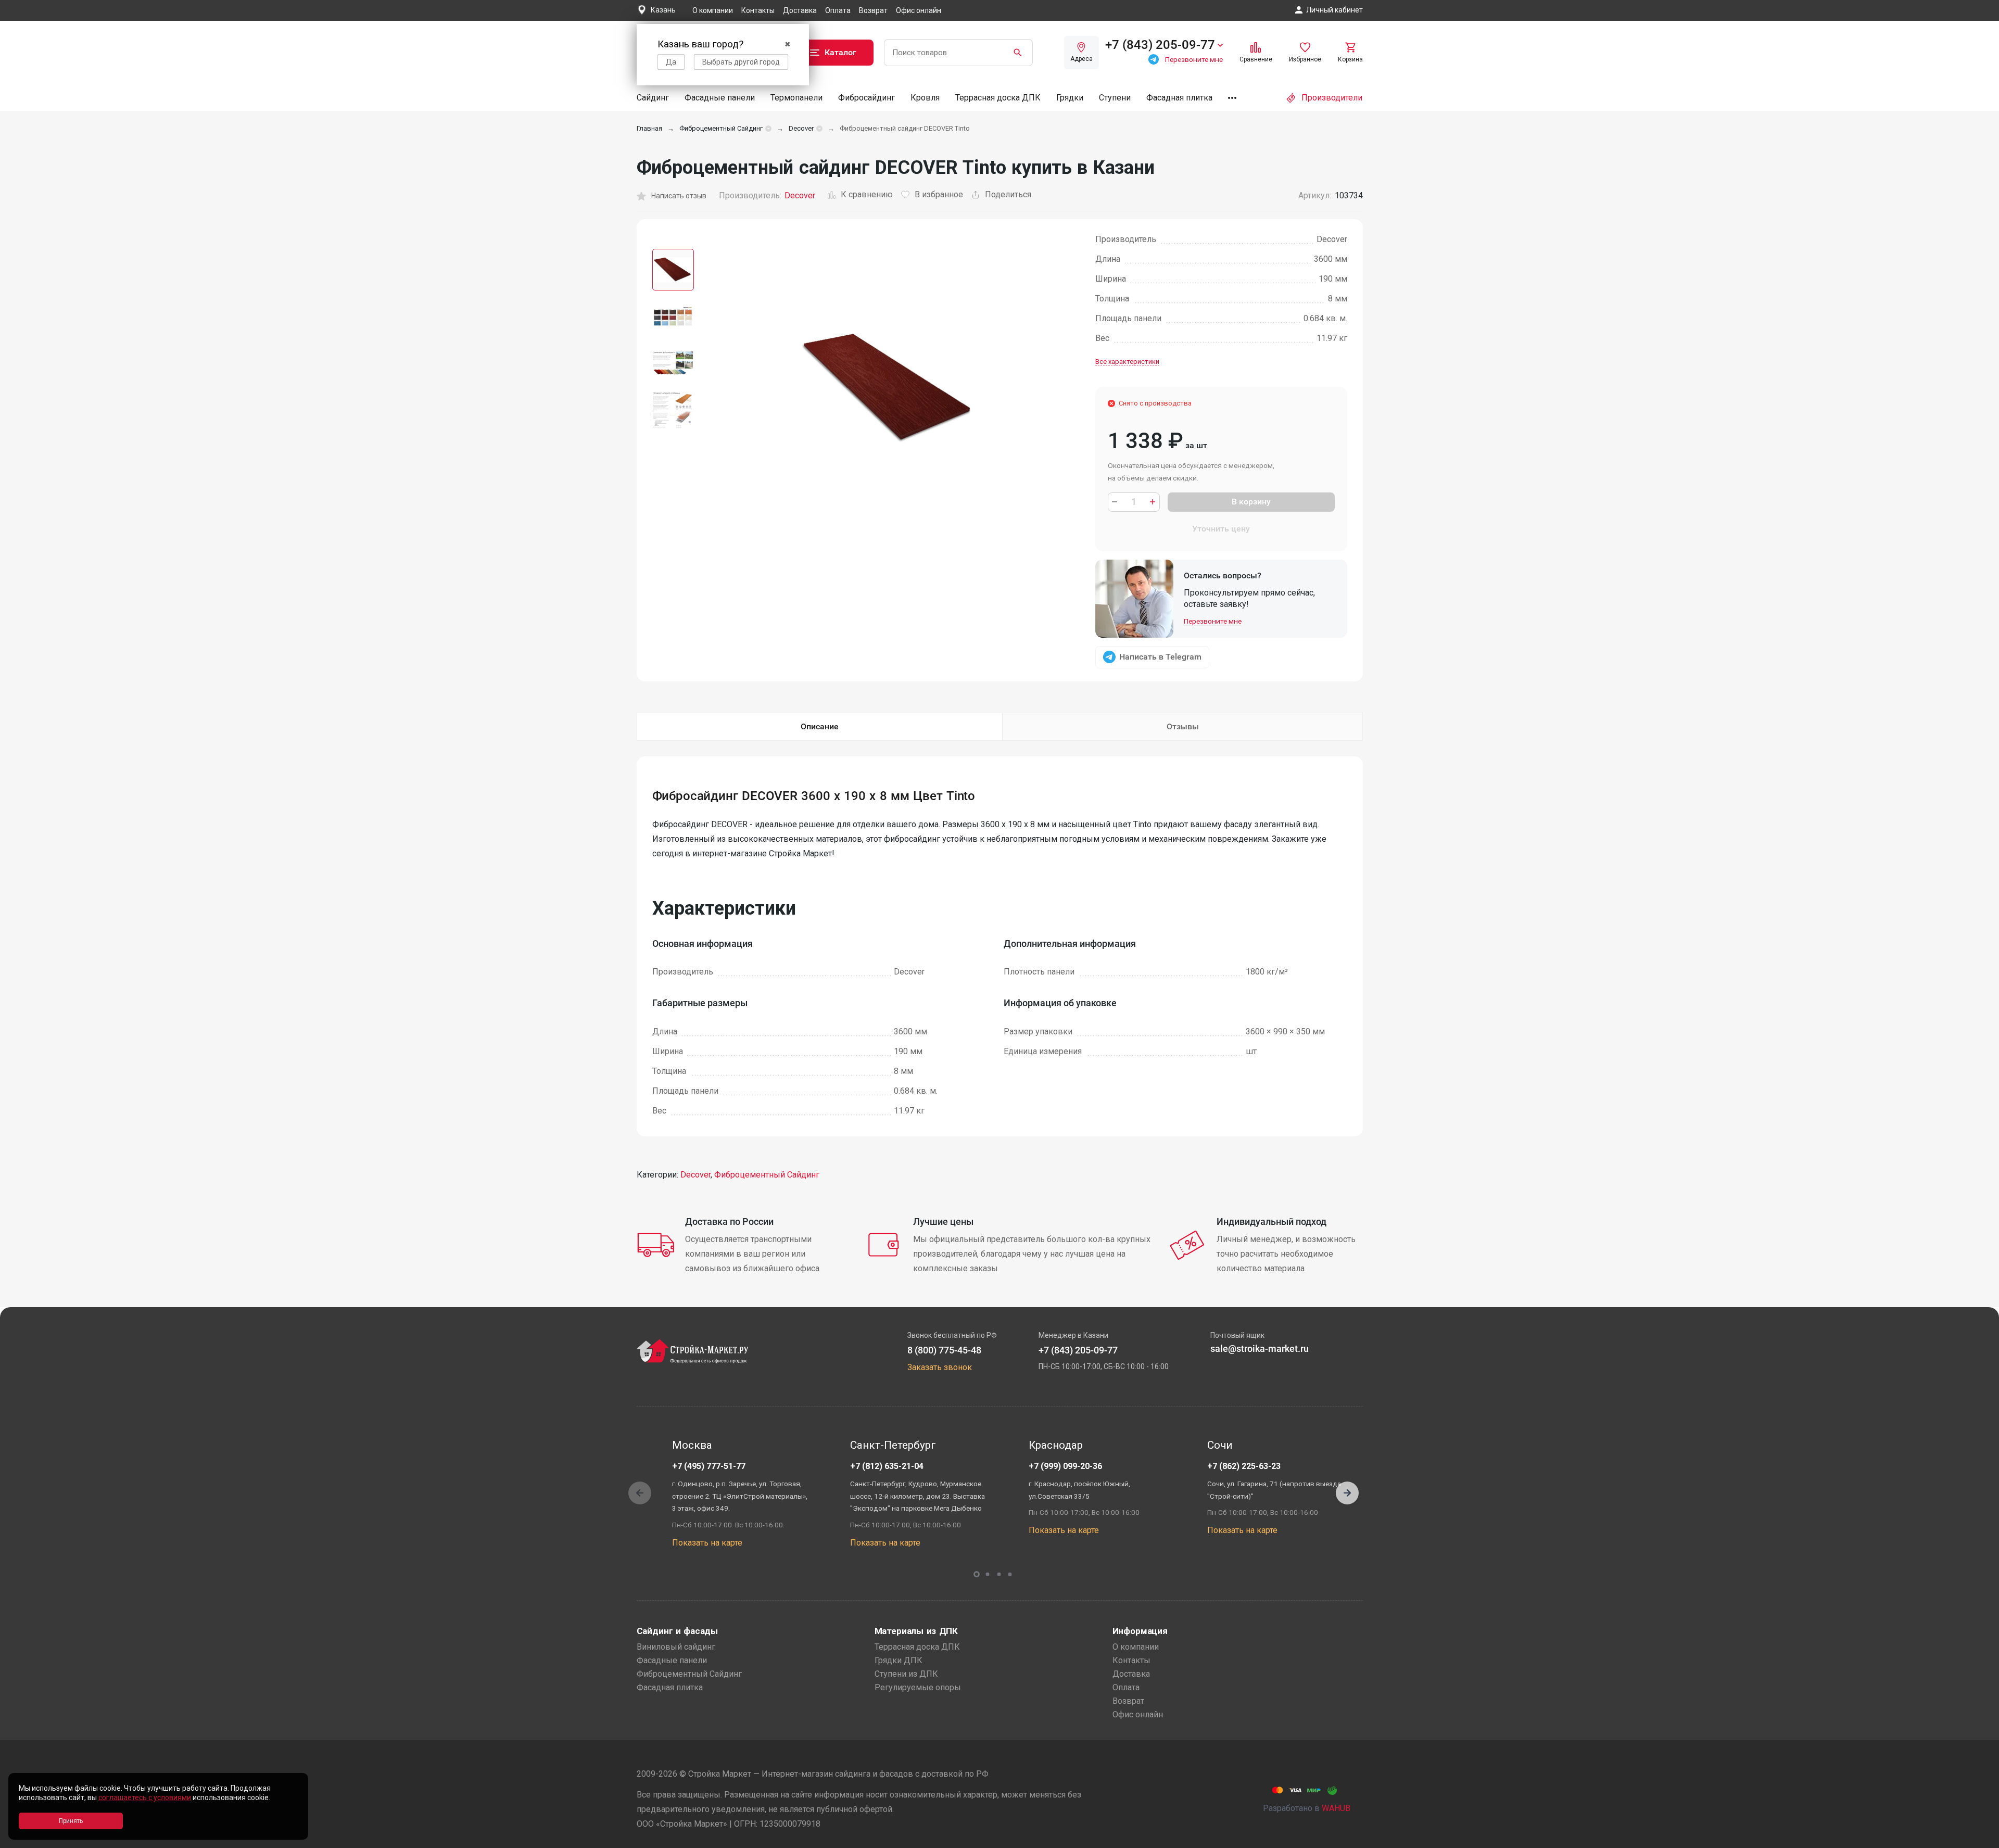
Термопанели (796, 98)
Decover (801, 128)
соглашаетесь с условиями (145, 1798)
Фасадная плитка (1179, 98)
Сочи (1220, 1445)
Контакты (758, 10)
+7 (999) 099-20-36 (1065, 1466)
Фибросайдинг (866, 98)
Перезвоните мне (1213, 621)
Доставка (800, 10)
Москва (692, 1445)
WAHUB (1336, 1808)
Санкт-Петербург (893, 1445)
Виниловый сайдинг (676, 1647)
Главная (649, 128)
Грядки (1070, 98)
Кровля (925, 98)
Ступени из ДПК (906, 1674)
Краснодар (1056, 1445)
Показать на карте (707, 1543)
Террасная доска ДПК (998, 98)
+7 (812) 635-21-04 (887, 1466)
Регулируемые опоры (918, 1687)
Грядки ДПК (899, 1660)
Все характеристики (1127, 362)
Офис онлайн (919, 10)
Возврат (873, 10)
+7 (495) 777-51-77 (709, 1466)
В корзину (1251, 502)
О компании (713, 10)
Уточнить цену (1221, 529)
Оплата (838, 10)
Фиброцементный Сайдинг (721, 128)
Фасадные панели (720, 98)
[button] (1347, 1493)
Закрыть (1978, 1839)
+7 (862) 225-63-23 (1244, 1466)
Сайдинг (653, 98)
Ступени (1115, 98)
